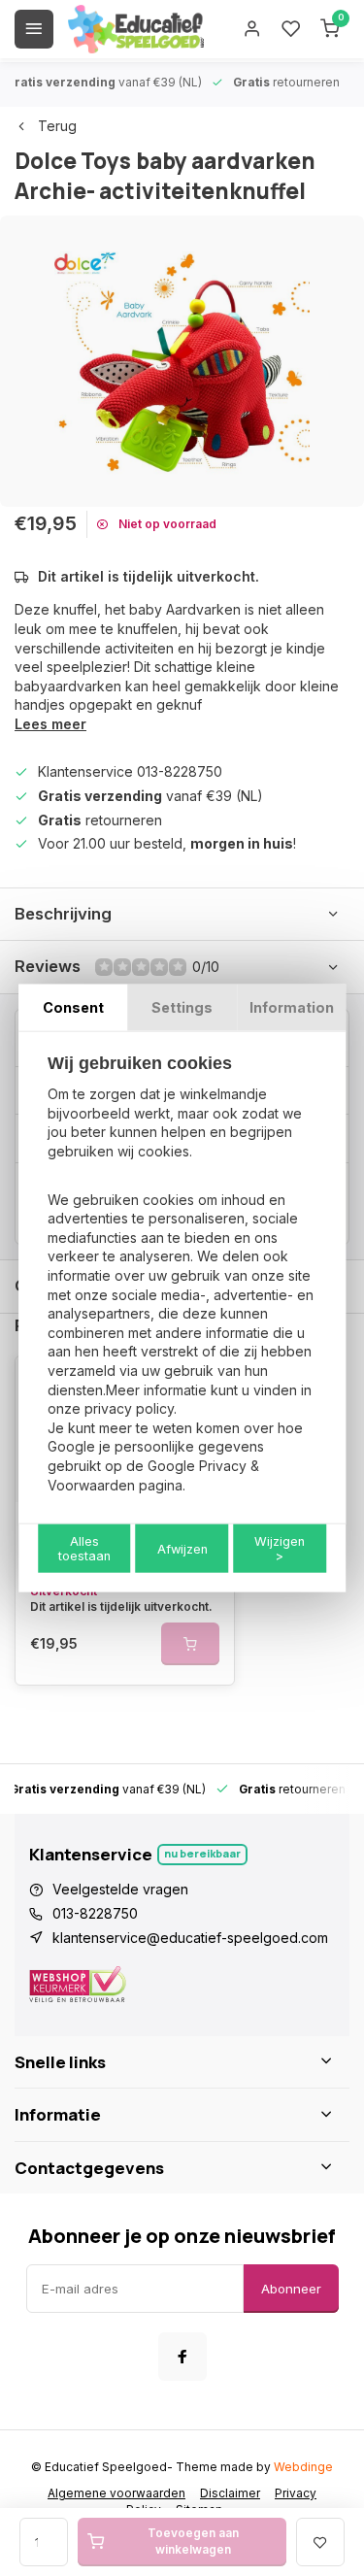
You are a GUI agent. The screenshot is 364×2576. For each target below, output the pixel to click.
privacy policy (129, 1408)
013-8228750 (95, 1913)
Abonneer (291, 2289)
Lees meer (50, 724)
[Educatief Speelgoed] (136, 29)
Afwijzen (182, 1548)
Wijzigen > (280, 1549)
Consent (73, 1006)
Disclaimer (230, 2493)
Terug (57, 126)
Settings (182, 1006)
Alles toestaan (84, 1549)
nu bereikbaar (202, 1853)
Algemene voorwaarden (116, 2493)
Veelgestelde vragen (120, 1889)
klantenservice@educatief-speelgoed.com (190, 1938)
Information (292, 1006)
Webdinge (303, 2467)
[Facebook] (182, 2357)
